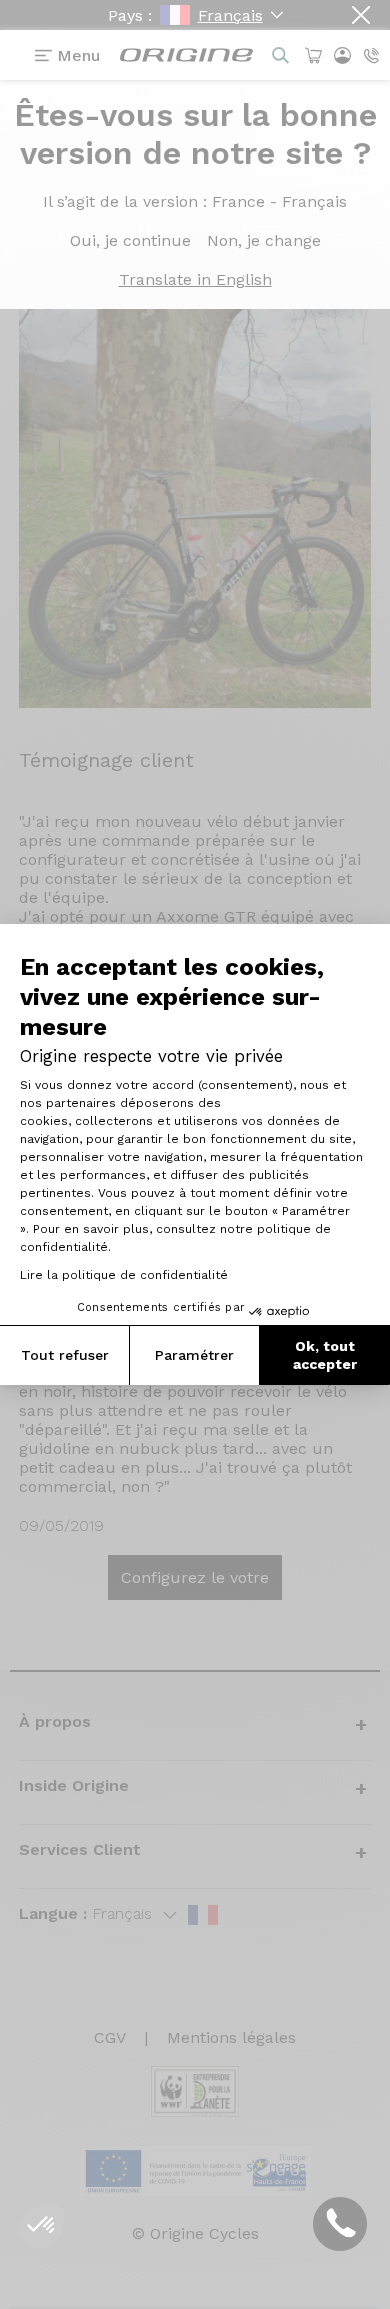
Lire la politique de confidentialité (124, 1275)
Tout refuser (65, 1355)
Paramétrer (194, 1355)
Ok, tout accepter (325, 1355)
